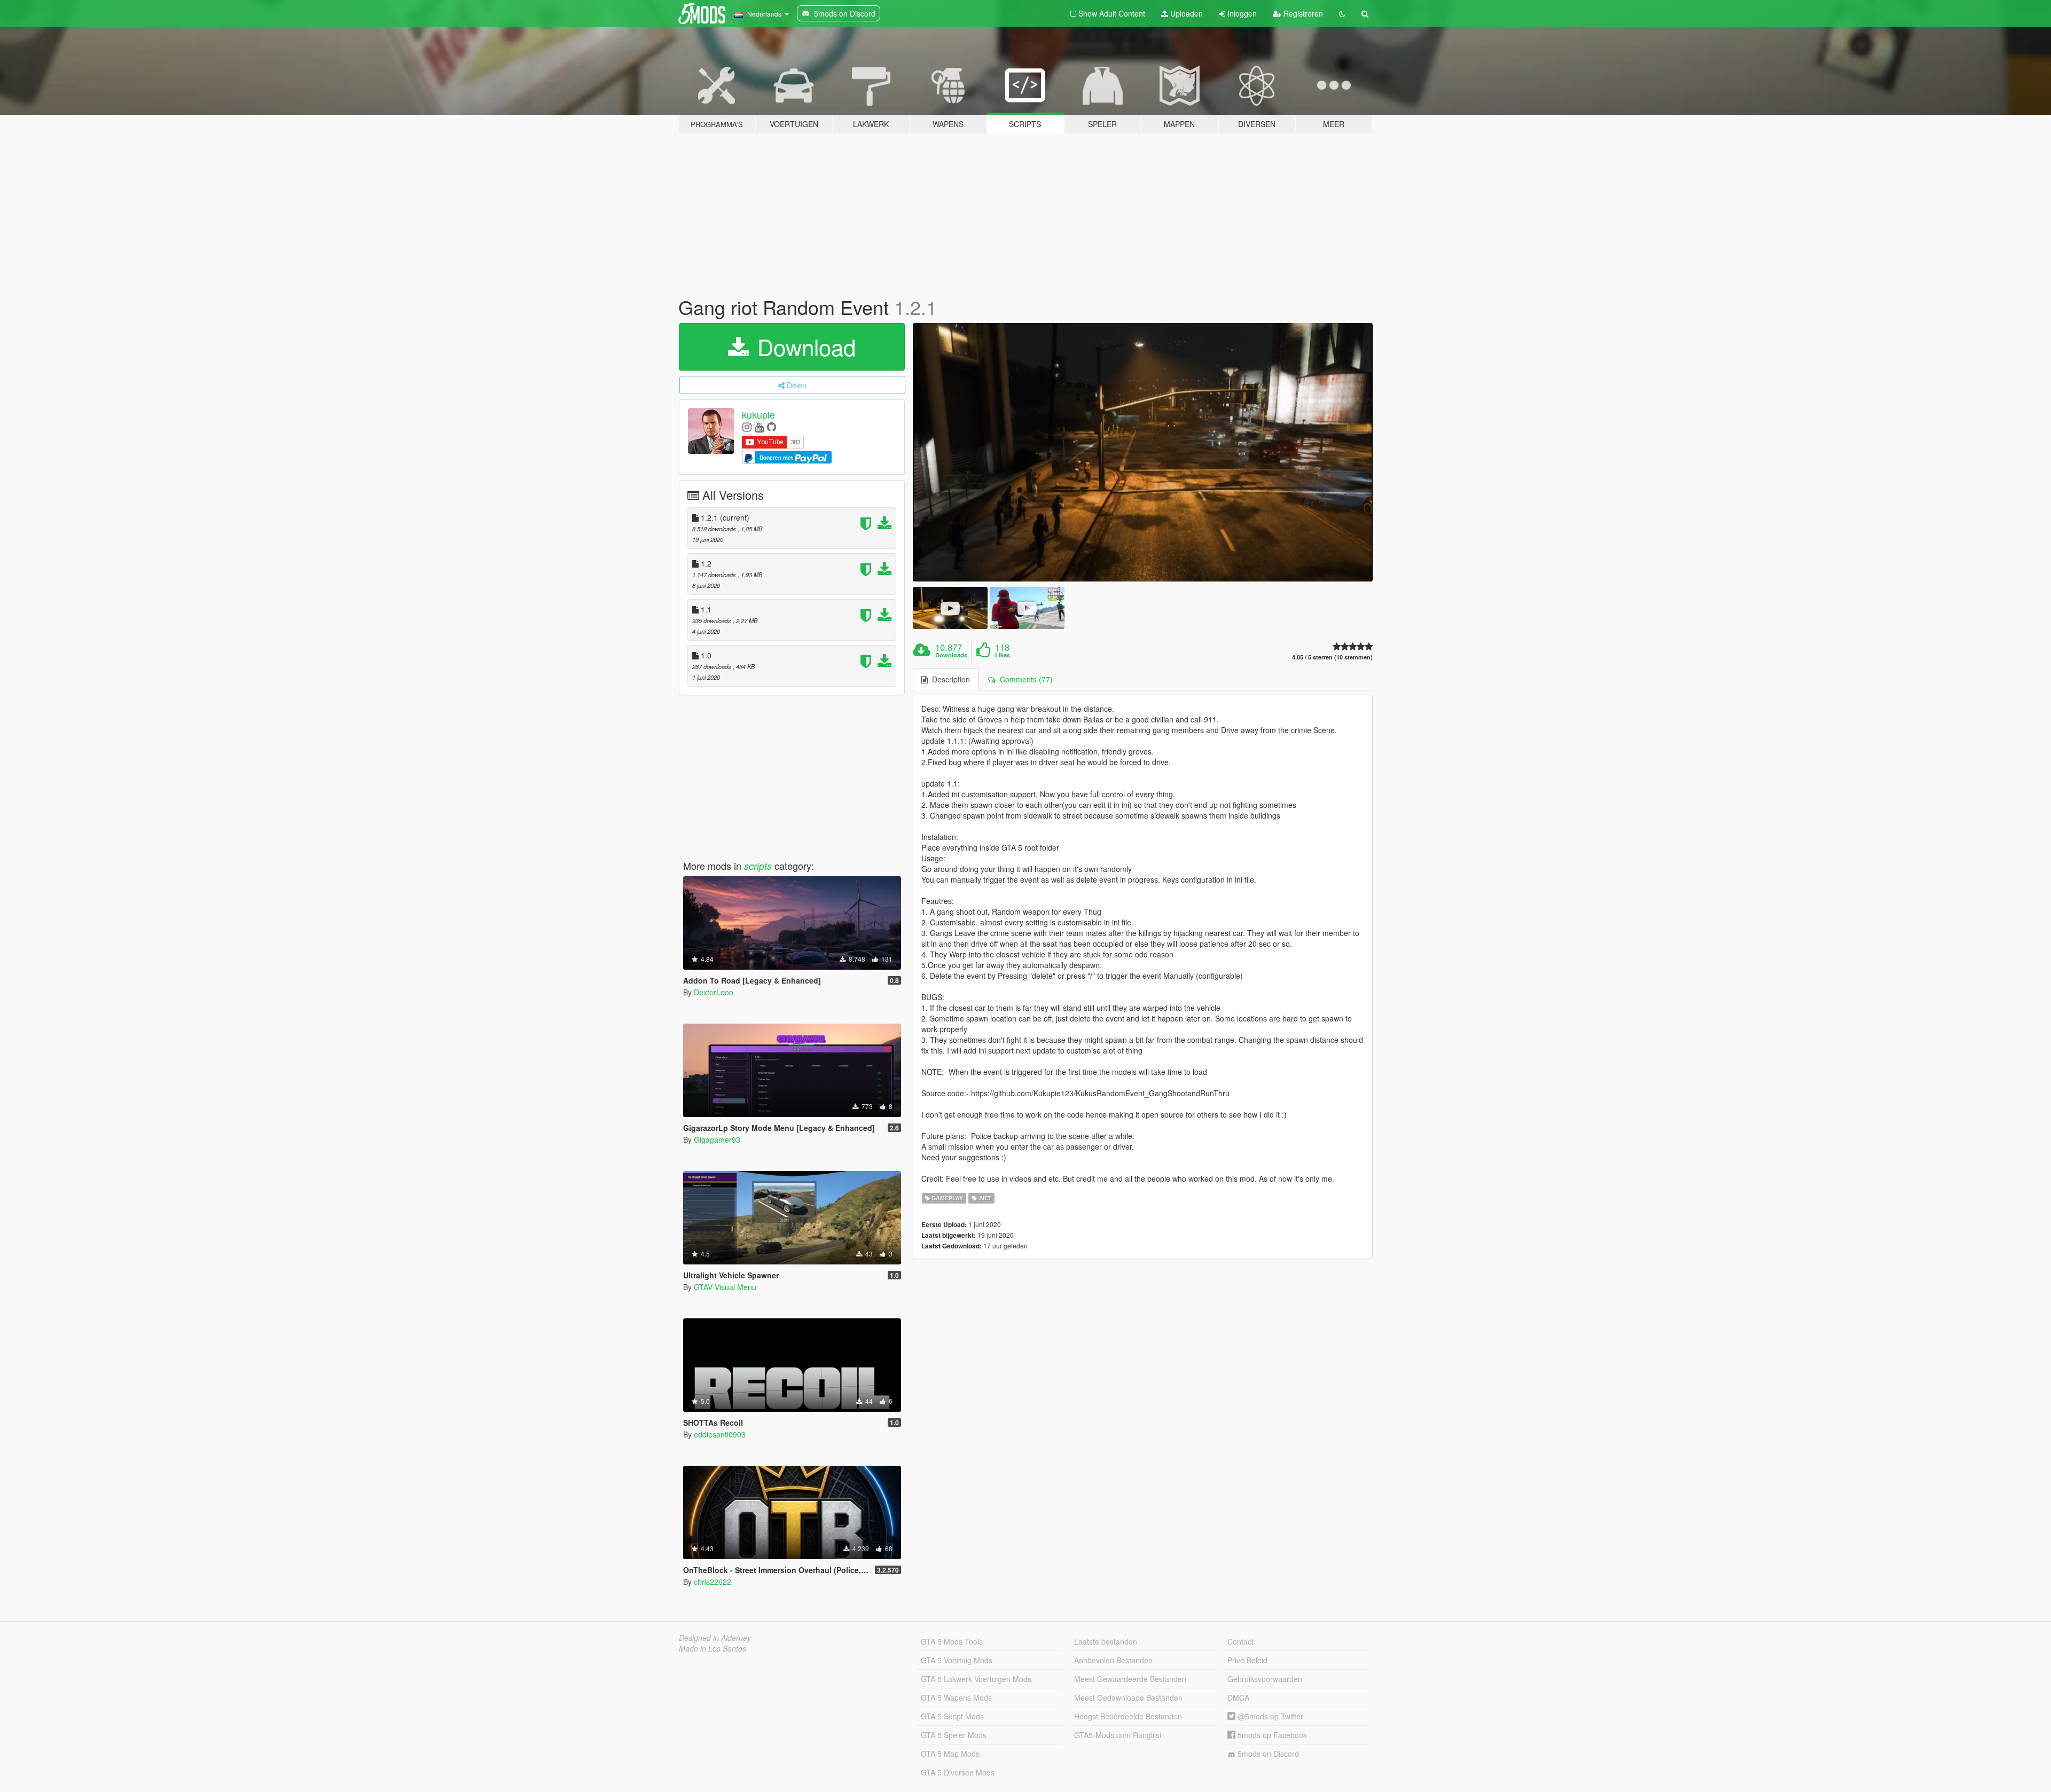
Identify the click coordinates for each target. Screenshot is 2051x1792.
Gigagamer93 (717, 1139)
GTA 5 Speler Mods (954, 1735)
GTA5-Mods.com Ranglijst (1118, 1735)
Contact (1240, 1641)
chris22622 (713, 1582)
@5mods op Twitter (1269, 1716)
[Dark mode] (1342, 13)
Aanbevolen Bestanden (1113, 1660)
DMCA (1238, 1697)
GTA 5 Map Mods (950, 1754)
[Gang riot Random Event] (1143, 453)
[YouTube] (759, 426)
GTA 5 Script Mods (952, 1716)
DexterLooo (714, 992)
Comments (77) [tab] (1024, 679)
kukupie (758, 414)
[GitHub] (772, 426)
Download (803, 347)
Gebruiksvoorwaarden (1265, 1679)
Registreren (1302, 13)
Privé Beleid (1247, 1660)
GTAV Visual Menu (725, 1287)
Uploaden (1185, 13)
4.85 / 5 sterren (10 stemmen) (1332, 657)
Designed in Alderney (715, 1638)
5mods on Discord (1267, 1754)
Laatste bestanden (1106, 1641)
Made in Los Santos (713, 1648)
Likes (1003, 655)
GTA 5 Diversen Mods (958, 1772)
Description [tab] (949, 679)
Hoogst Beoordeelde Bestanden (1128, 1716)
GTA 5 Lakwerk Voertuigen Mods (976, 1679)
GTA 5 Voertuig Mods (957, 1660)
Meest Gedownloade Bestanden (1128, 1697)
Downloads (951, 655)
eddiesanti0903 (720, 1434)
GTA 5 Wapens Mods (956, 1697)
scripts (758, 866)
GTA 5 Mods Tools (952, 1641)
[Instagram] (747, 426)
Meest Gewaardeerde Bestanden (1130, 1679)
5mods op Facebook (1271, 1735)
